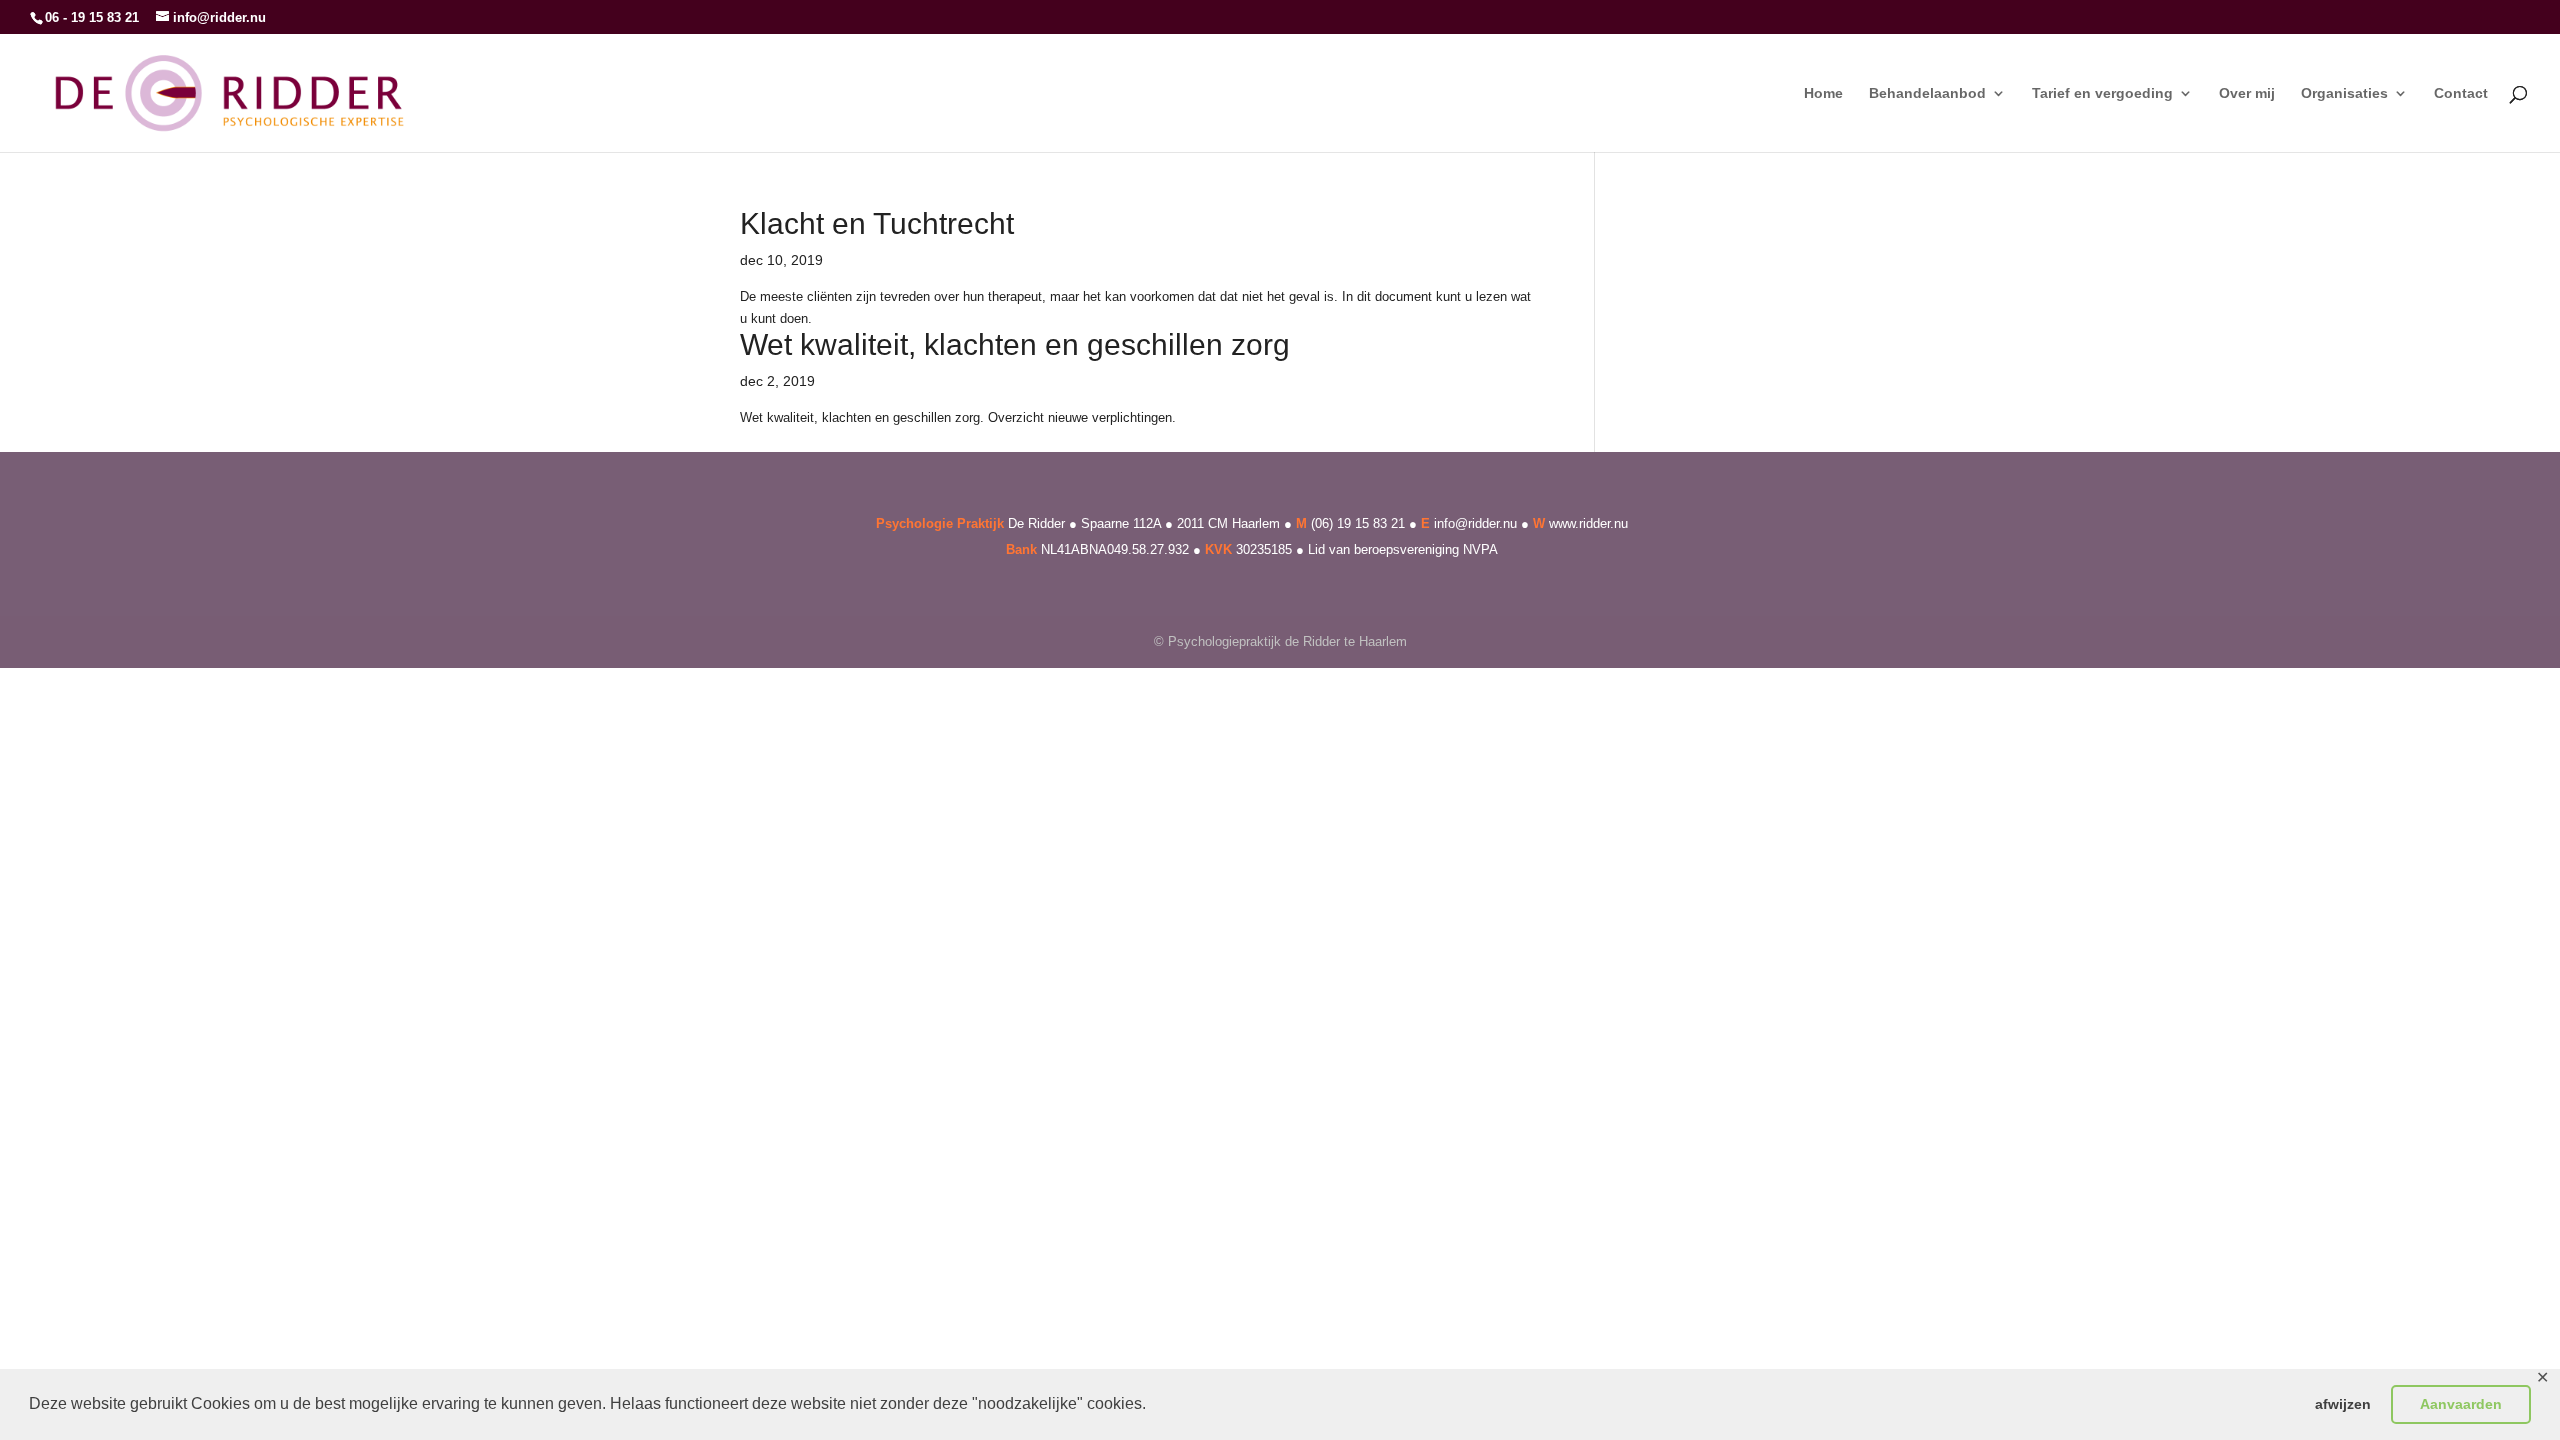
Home (1823, 93)
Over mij (2247, 93)
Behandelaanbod (1927, 93)
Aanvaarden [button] (2461, 1404)
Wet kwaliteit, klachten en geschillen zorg (1015, 344)
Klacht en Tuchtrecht (877, 223)
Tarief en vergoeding (2102, 93)
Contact (2461, 93)
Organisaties (2344, 93)
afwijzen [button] (2343, 1404)
